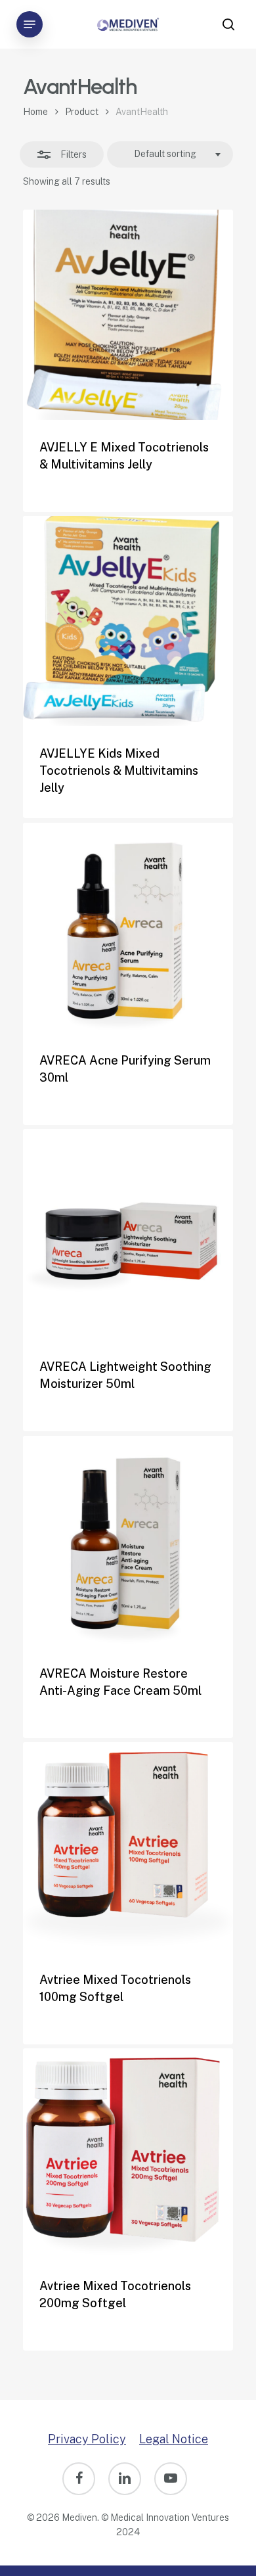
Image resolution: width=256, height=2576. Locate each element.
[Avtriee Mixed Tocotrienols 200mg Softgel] (128, 2153)
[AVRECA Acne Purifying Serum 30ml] (128, 928)
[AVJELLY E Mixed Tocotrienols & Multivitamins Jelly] (128, 315)
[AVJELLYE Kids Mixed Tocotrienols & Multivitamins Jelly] (128, 621)
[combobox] (170, 154)
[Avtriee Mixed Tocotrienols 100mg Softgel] (128, 1847)
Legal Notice (174, 2439)
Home (35, 112)
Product (82, 112)
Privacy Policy (87, 2439)
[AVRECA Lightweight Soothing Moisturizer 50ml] (128, 1234)
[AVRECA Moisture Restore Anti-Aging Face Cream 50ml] (128, 1541)
